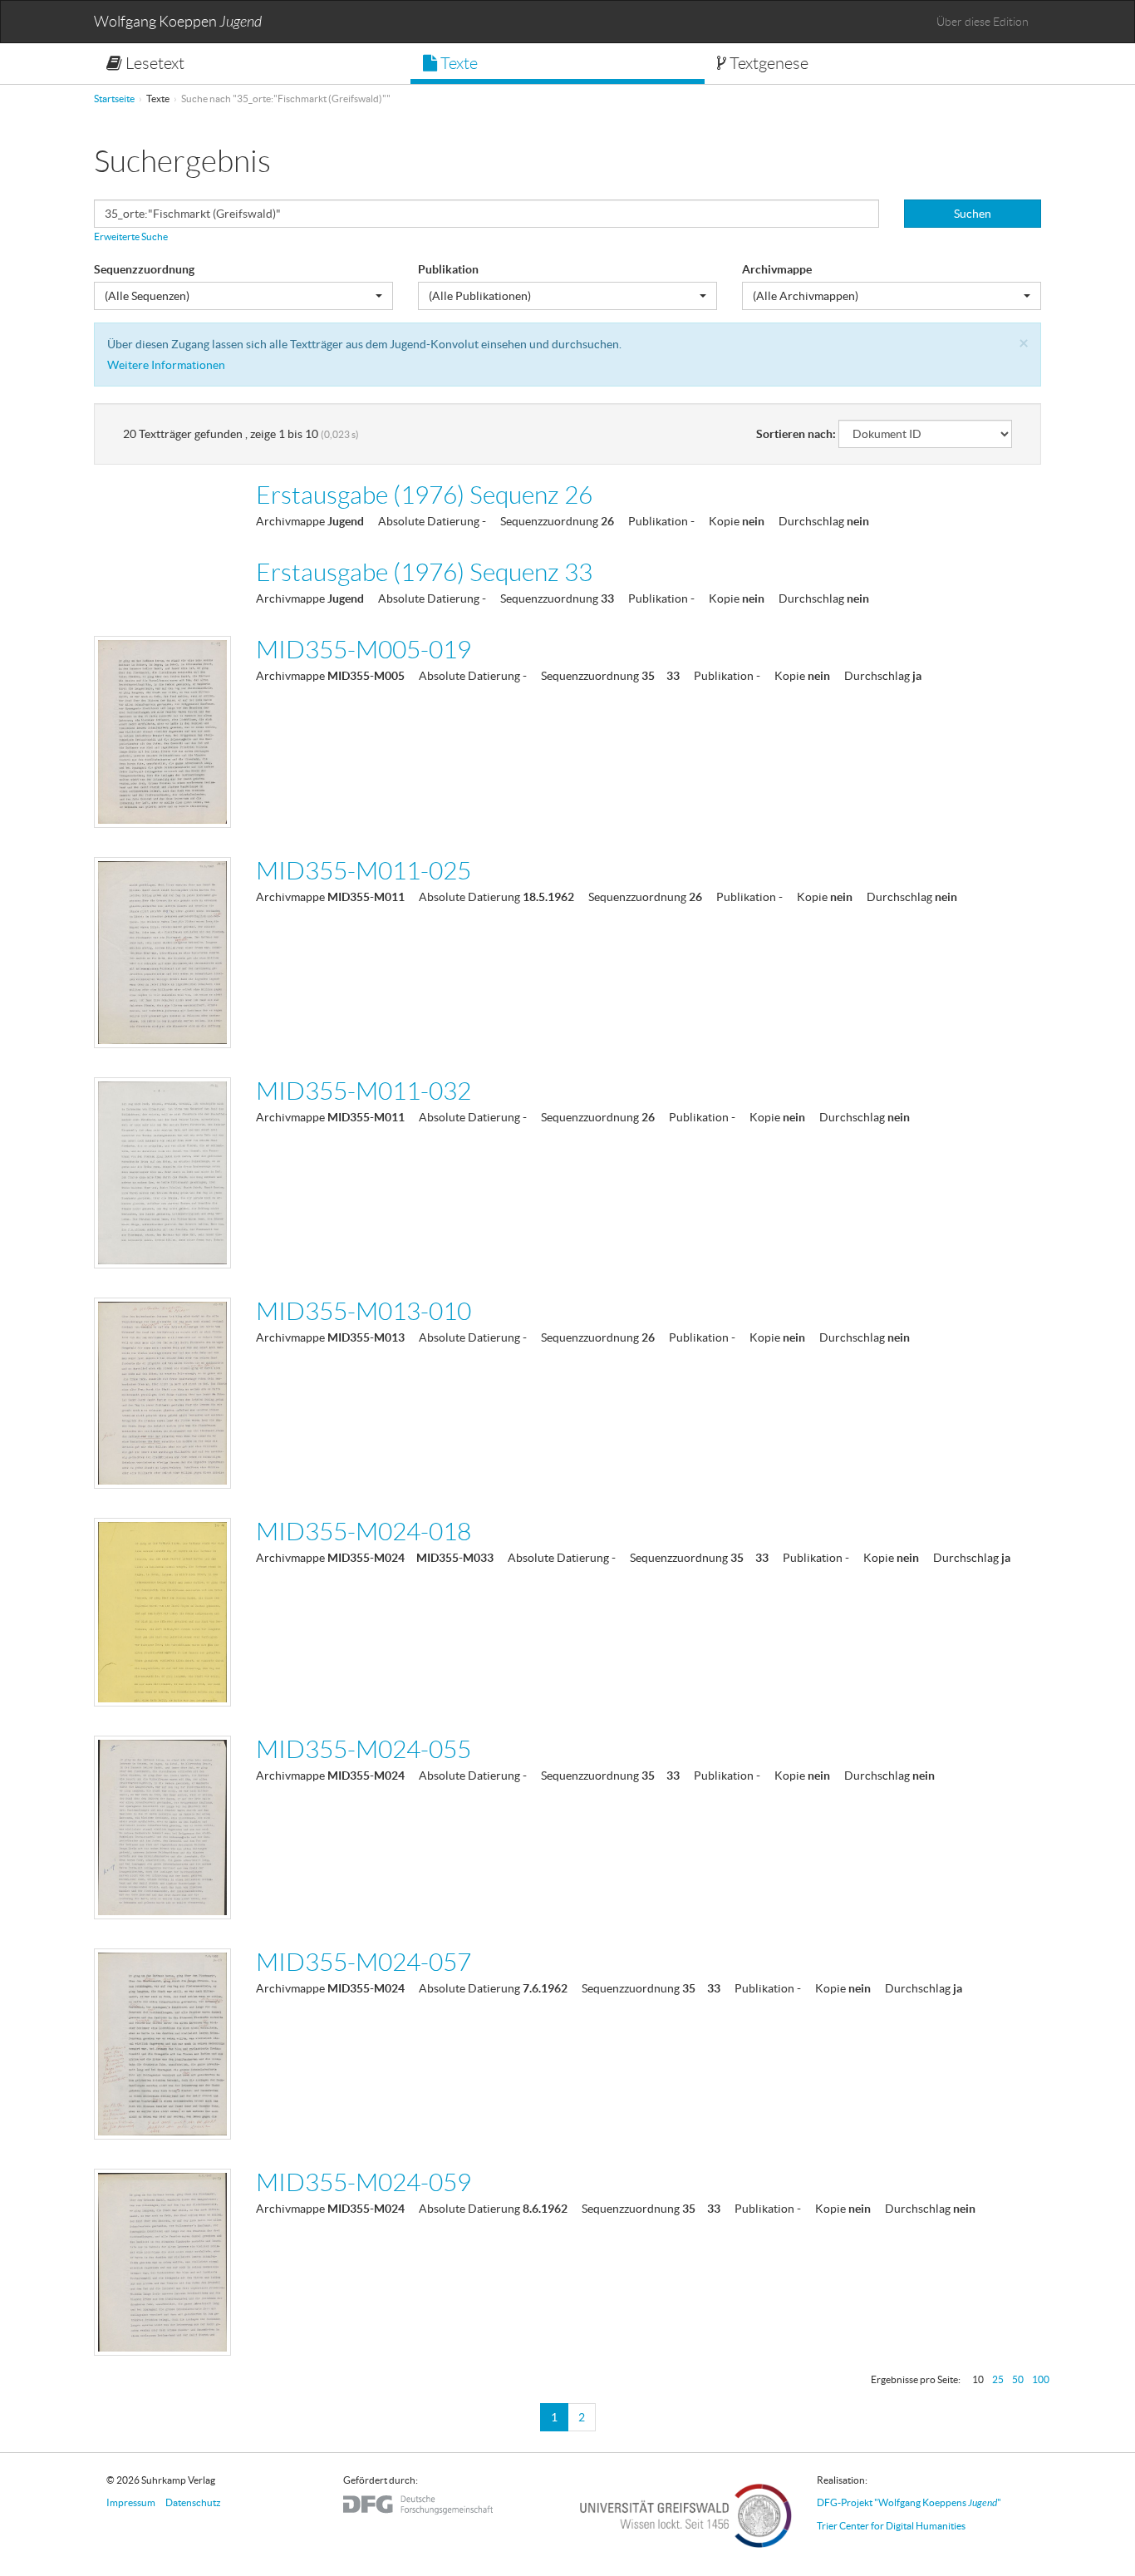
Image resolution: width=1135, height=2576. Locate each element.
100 (1041, 2379)
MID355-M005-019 (364, 650)
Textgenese (767, 63)
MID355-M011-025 (364, 871)
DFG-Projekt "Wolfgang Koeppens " (909, 2502)
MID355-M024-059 (364, 2182)
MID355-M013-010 (364, 1311)
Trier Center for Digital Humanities (891, 2526)
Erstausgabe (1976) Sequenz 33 (424, 572)
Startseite (114, 99)
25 (998, 2379)
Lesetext (153, 63)
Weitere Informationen (166, 365)
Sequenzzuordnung (144, 269)
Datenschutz (193, 2502)
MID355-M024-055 (364, 1749)
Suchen (973, 214)
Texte (457, 63)
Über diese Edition (983, 22)
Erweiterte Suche (131, 236)
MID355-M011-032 (364, 1091)
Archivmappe (777, 269)
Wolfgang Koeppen (178, 22)
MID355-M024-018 (364, 1532)
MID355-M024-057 (364, 1962)
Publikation (448, 269)
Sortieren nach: (796, 434)
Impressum (131, 2502)
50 (1018, 2379)
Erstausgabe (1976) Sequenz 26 (424, 495)
